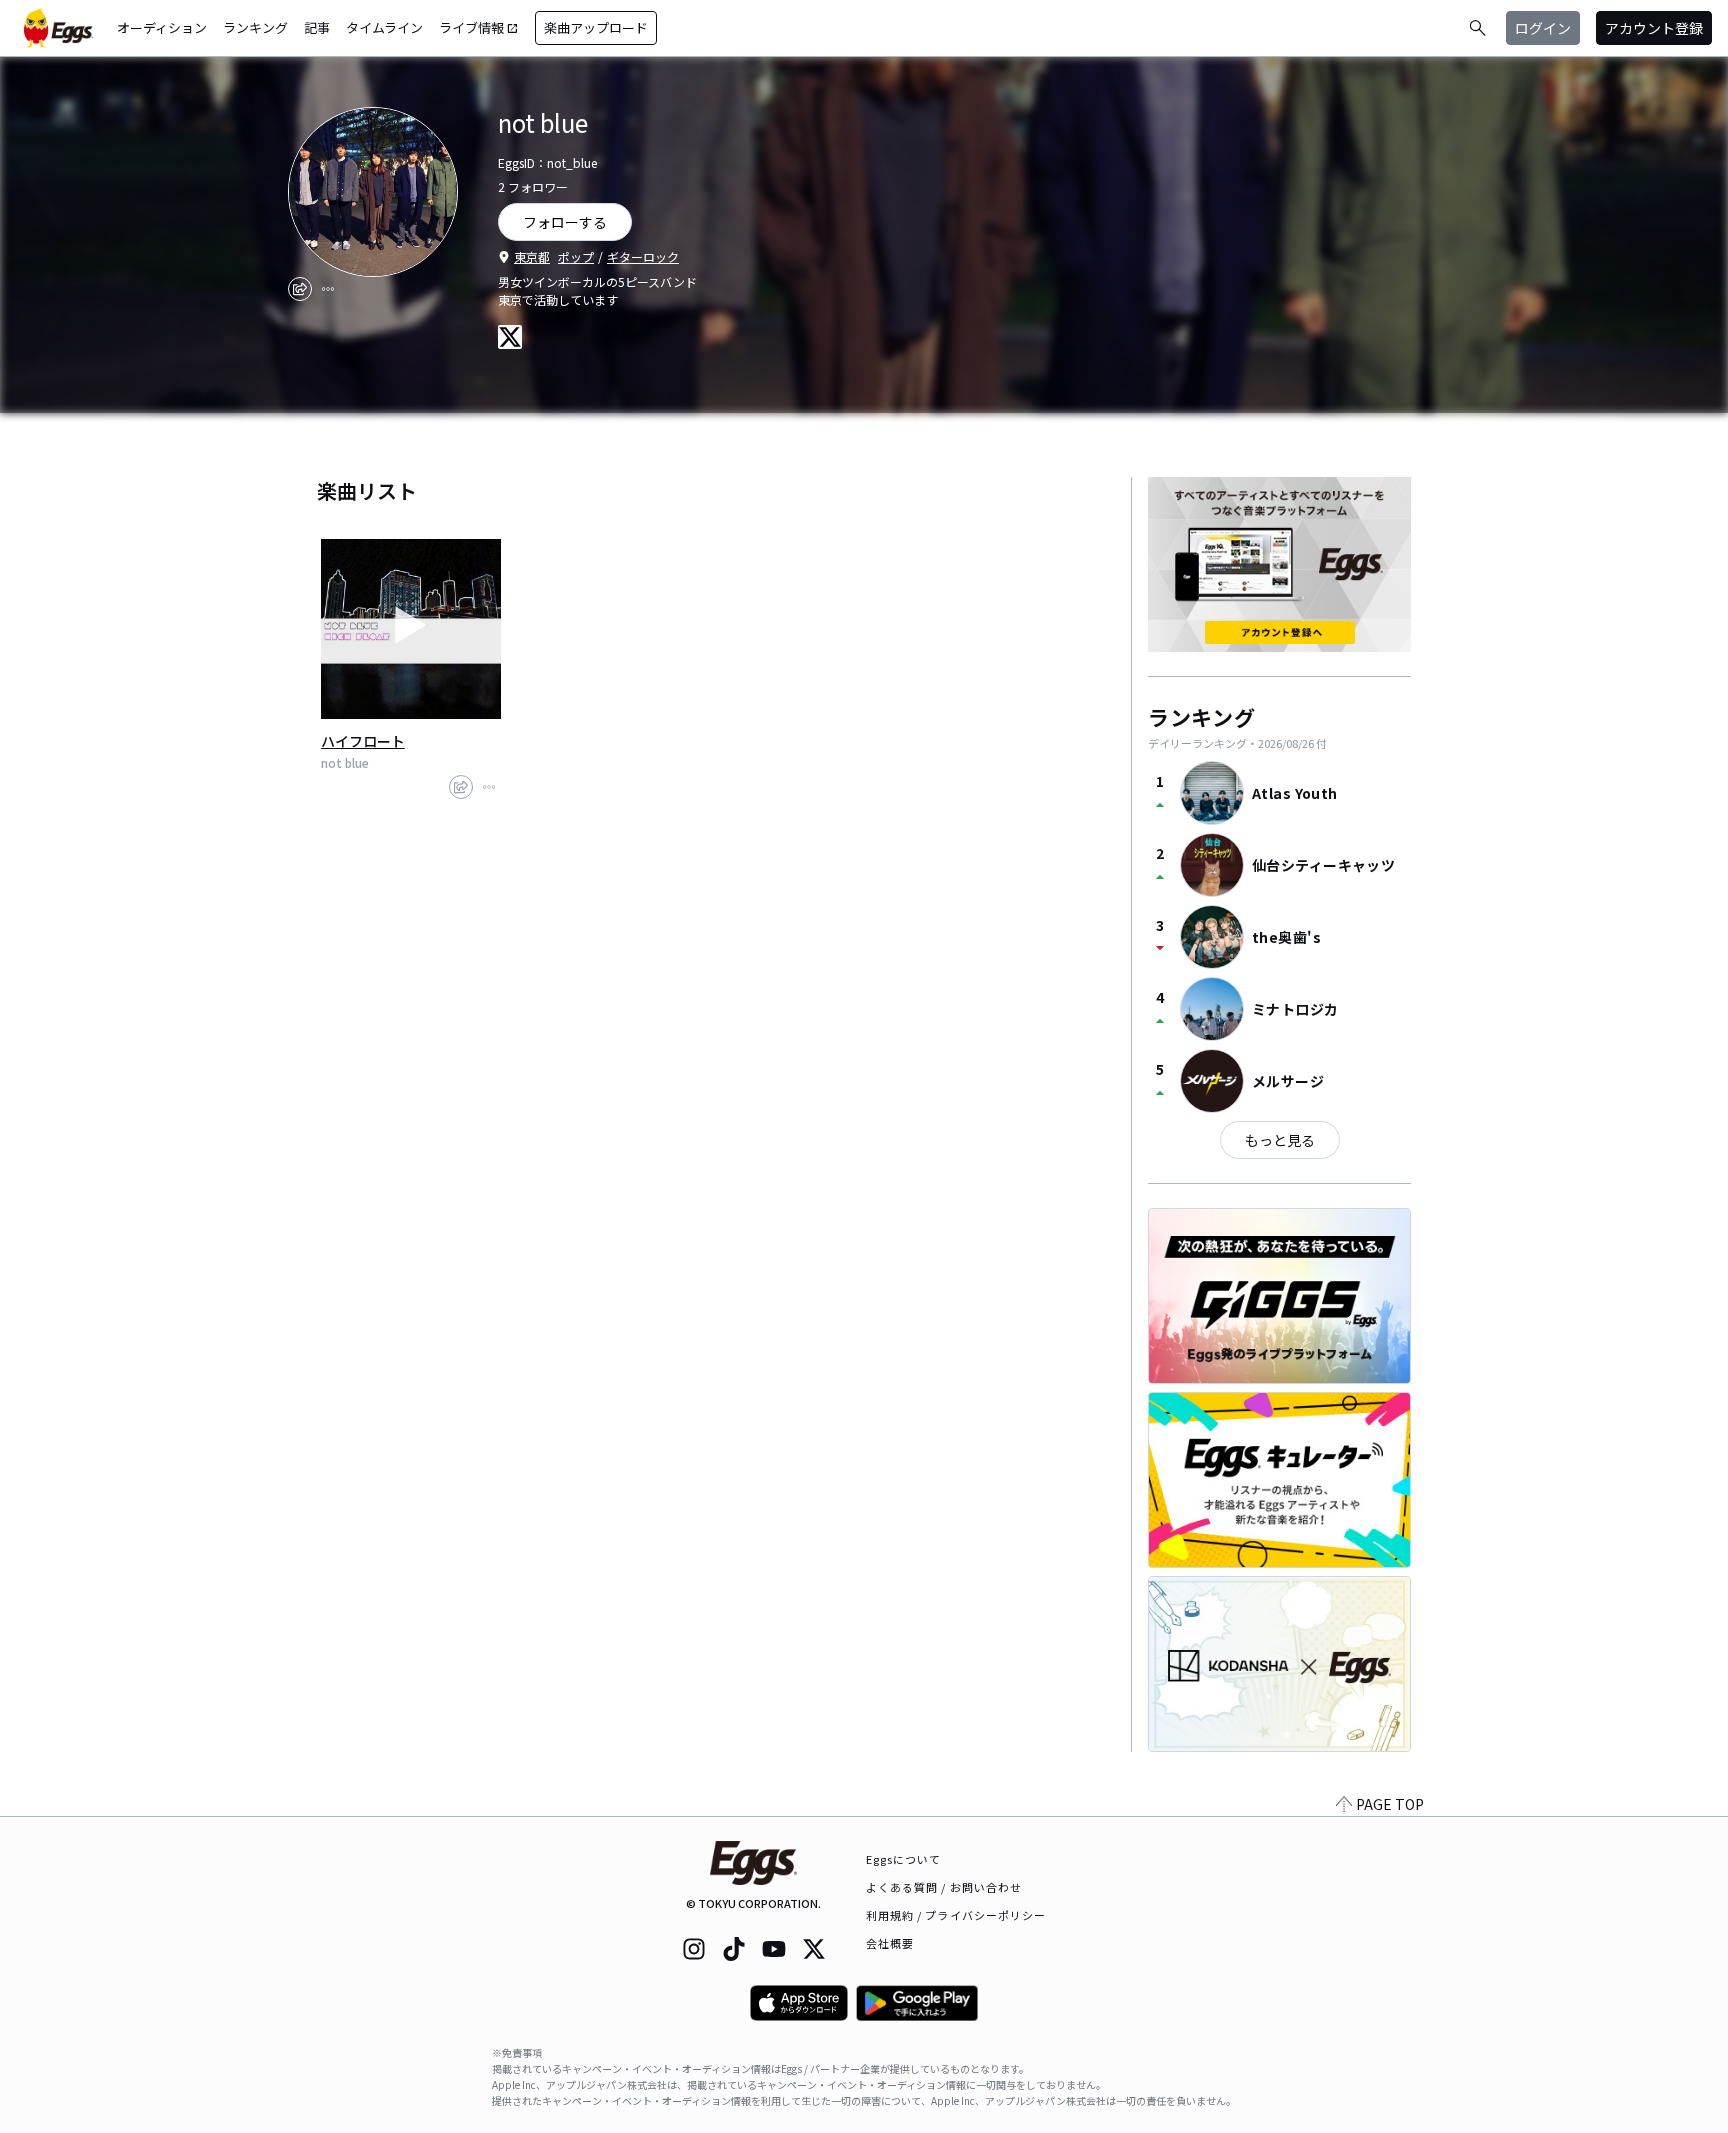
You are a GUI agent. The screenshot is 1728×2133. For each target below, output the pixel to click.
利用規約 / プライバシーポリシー (956, 1915)
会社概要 (890, 1943)
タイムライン (384, 27)
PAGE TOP (1390, 1804)
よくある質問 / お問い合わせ (944, 1887)
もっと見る (1280, 1140)
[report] (328, 289)
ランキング (255, 27)
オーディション (162, 27)
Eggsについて (904, 1859)
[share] (300, 289)
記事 (317, 27)
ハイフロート (363, 741)
